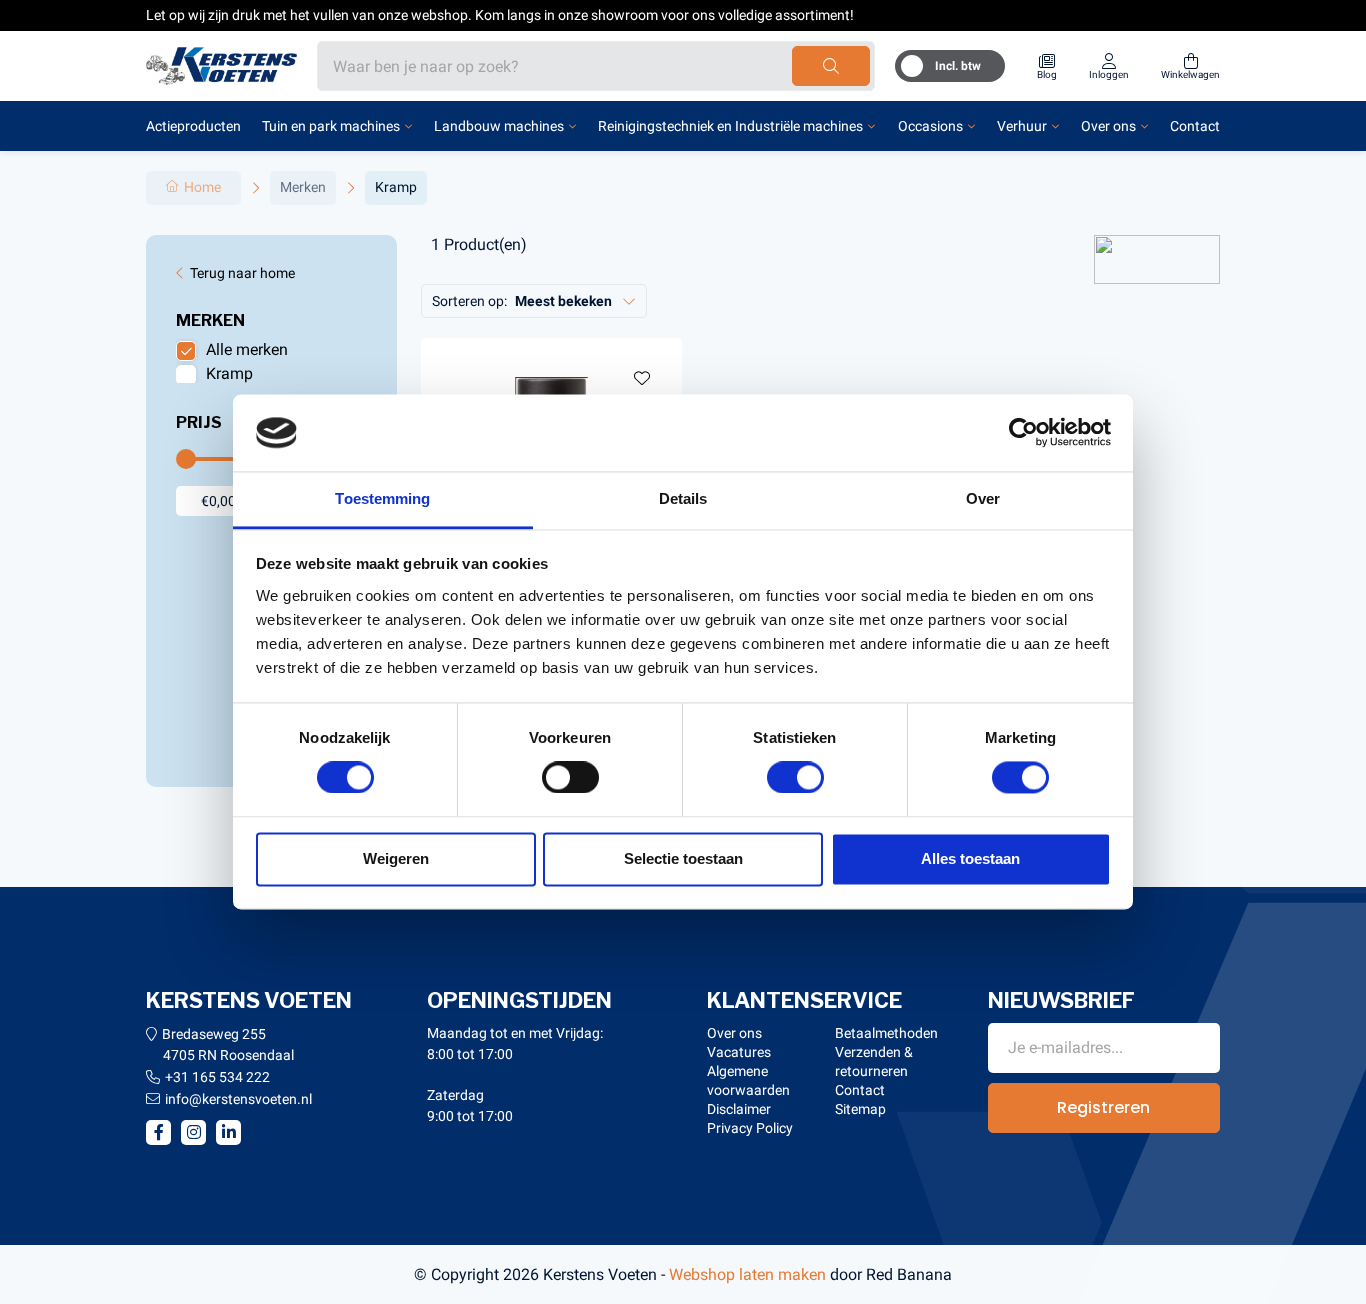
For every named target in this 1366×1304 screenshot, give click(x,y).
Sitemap (860, 1109)
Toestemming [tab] (382, 498)
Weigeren (396, 858)
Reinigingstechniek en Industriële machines (730, 126)
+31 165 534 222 (217, 1077)
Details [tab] (683, 498)
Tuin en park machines (331, 126)
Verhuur (1022, 126)
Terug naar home (242, 273)
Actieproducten (193, 126)
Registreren (1103, 1107)
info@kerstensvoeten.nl (238, 1099)
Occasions (930, 126)
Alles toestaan (970, 858)
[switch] (570, 778)
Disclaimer (739, 1109)
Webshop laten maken (747, 1274)
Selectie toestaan (683, 858)
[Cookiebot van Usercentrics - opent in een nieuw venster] (1023, 433)
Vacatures (739, 1052)
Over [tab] (983, 498)
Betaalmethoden (886, 1033)
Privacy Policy (750, 1128)
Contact (1195, 126)
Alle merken (247, 349)
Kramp (229, 373)
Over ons (1108, 126)
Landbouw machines (499, 126)
